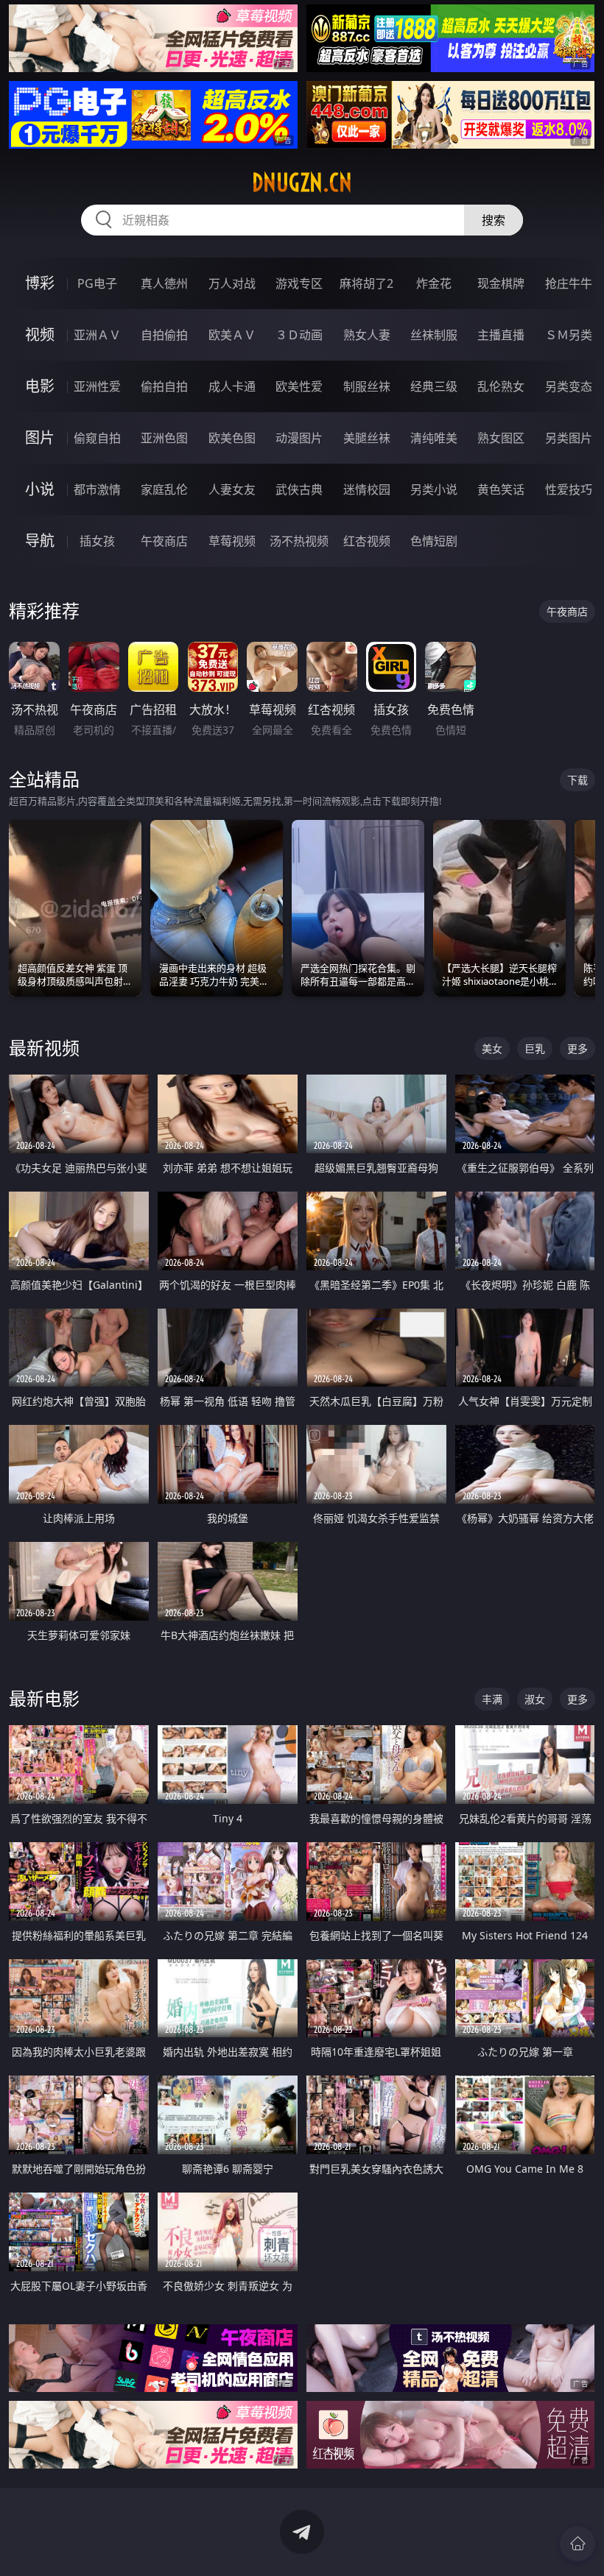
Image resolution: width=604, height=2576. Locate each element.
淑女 (535, 1699)
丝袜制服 (434, 335)
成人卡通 (232, 386)
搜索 (494, 220)
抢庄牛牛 (569, 283)
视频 (40, 335)
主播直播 (501, 335)
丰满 (492, 1699)
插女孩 (97, 541)
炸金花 (434, 283)
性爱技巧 (569, 489)
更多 (577, 1048)
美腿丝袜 (367, 438)
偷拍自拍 (164, 386)
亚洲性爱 (97, 386)
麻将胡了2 (366, 283)
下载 (577, 780)
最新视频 (44, 1048)
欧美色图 (232, 438)
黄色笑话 (501, 489)
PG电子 (97, 283)
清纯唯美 (434, 438)
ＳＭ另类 (569, 335)
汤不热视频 (299, 541)
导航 (40, 541)
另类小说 (434, 489)
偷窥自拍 (97, 438)
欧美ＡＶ (232, 335)
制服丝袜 (367, 386)
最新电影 (44, 1698)
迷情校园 (367, 489)
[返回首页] (577, 2544)
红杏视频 (367, 541)
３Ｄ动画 (299, 335)
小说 (40, 489)
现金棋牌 (501, 283)
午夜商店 (164, 541)
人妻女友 (232, 489)
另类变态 (569, 386)
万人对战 (232, 283)
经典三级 (434, 386)
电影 (40, 386)
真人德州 (164, 283)
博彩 (40, 283)
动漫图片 (299, 438)
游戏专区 (299, 283)
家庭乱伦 (164, 489)
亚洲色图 (164, 438)
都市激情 (97, 489)
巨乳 (535, 1048)
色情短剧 (434, 541)
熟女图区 (501, 438)
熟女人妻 (367, 335)
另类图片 (569, 438)
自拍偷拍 (164, 335)
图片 (40, 438)
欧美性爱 (299, 386)
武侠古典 (299, 489)
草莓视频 (232, 541)
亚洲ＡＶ (97, 335)
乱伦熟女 (501, 386)
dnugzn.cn (302, 183)
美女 (492, 1048)
